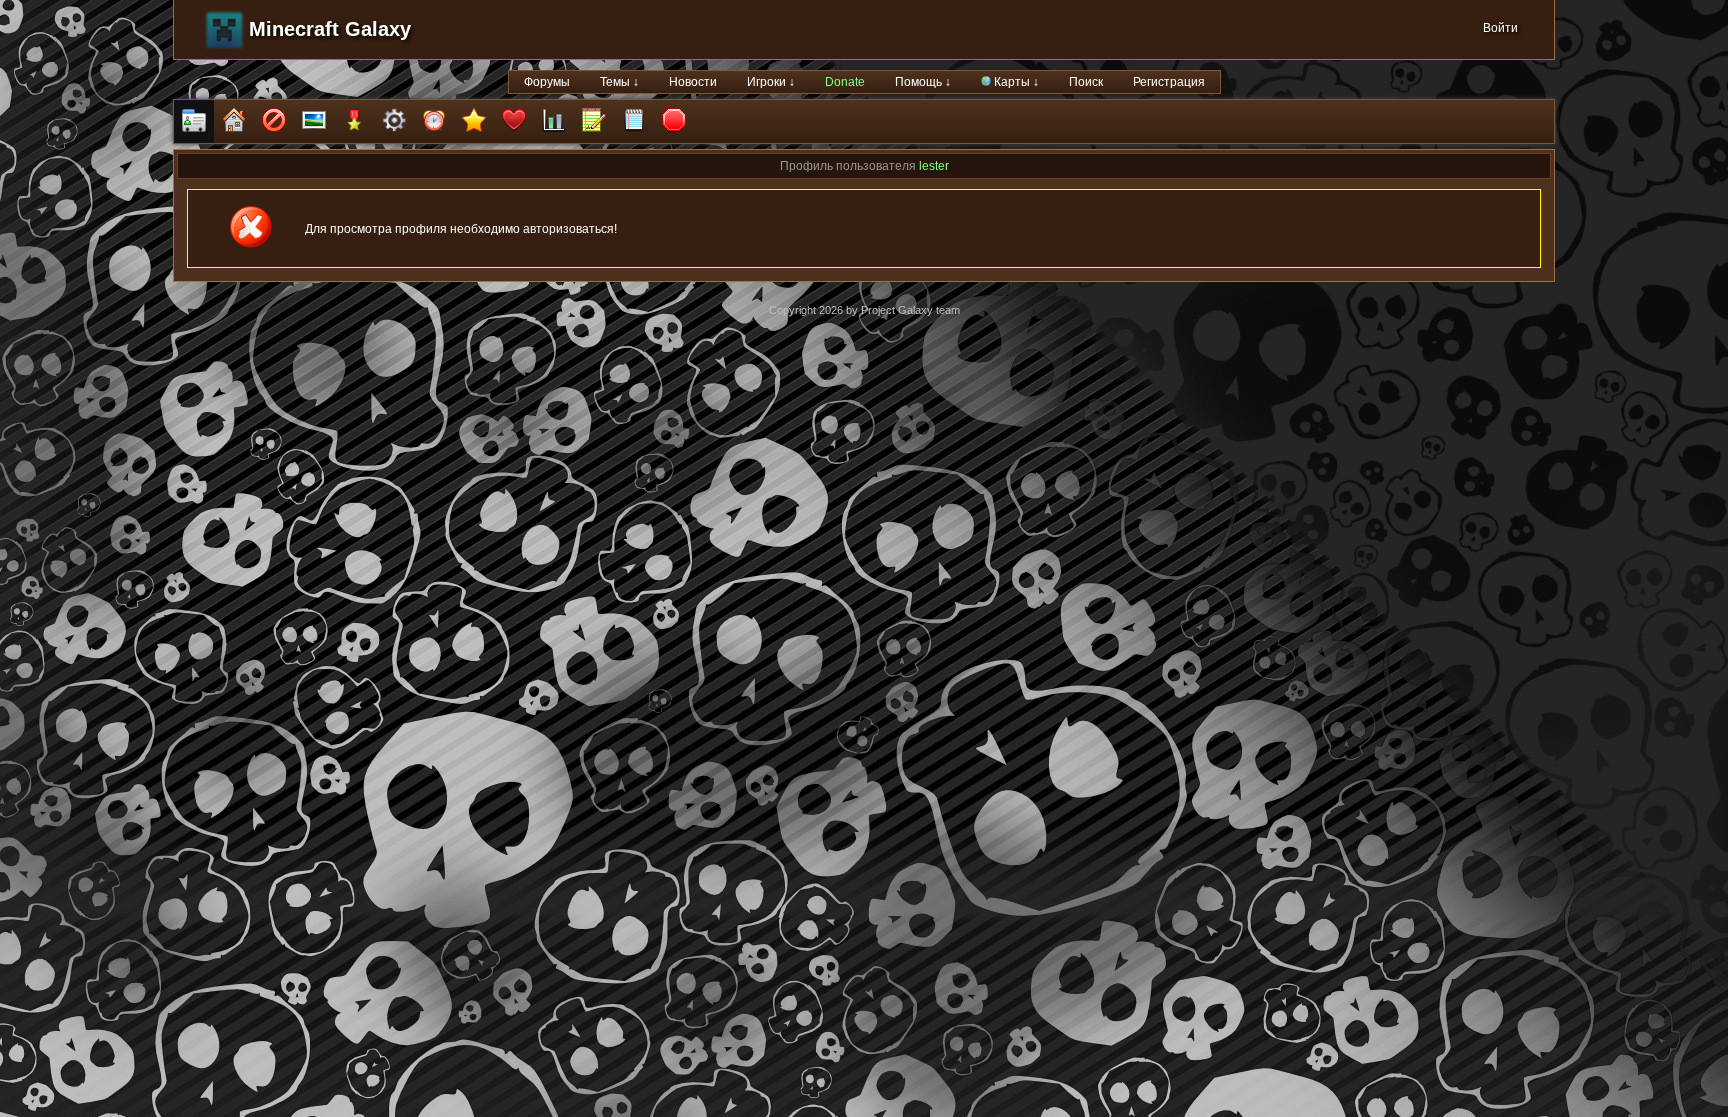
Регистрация (1169, 82)
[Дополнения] (394, 121)
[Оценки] (474, 121)
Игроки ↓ (771, 82)
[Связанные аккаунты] (514, 121)
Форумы (547, 82)
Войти (1500, 28)
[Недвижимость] (234, 121)
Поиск (1086, 82)
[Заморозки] (434, 121)
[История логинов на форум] (634, 121)
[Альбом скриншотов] (314, 121)
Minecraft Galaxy (330, 29)
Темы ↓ (619, 82)
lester (934, 166)
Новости (693, 82)
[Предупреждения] (674, 121)
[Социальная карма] (554, 121)
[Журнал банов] (274, 121)
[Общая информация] (194, 121)
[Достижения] (354, 121)
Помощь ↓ (923, 82)
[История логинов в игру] (594, 121)
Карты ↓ (1015, 82)
